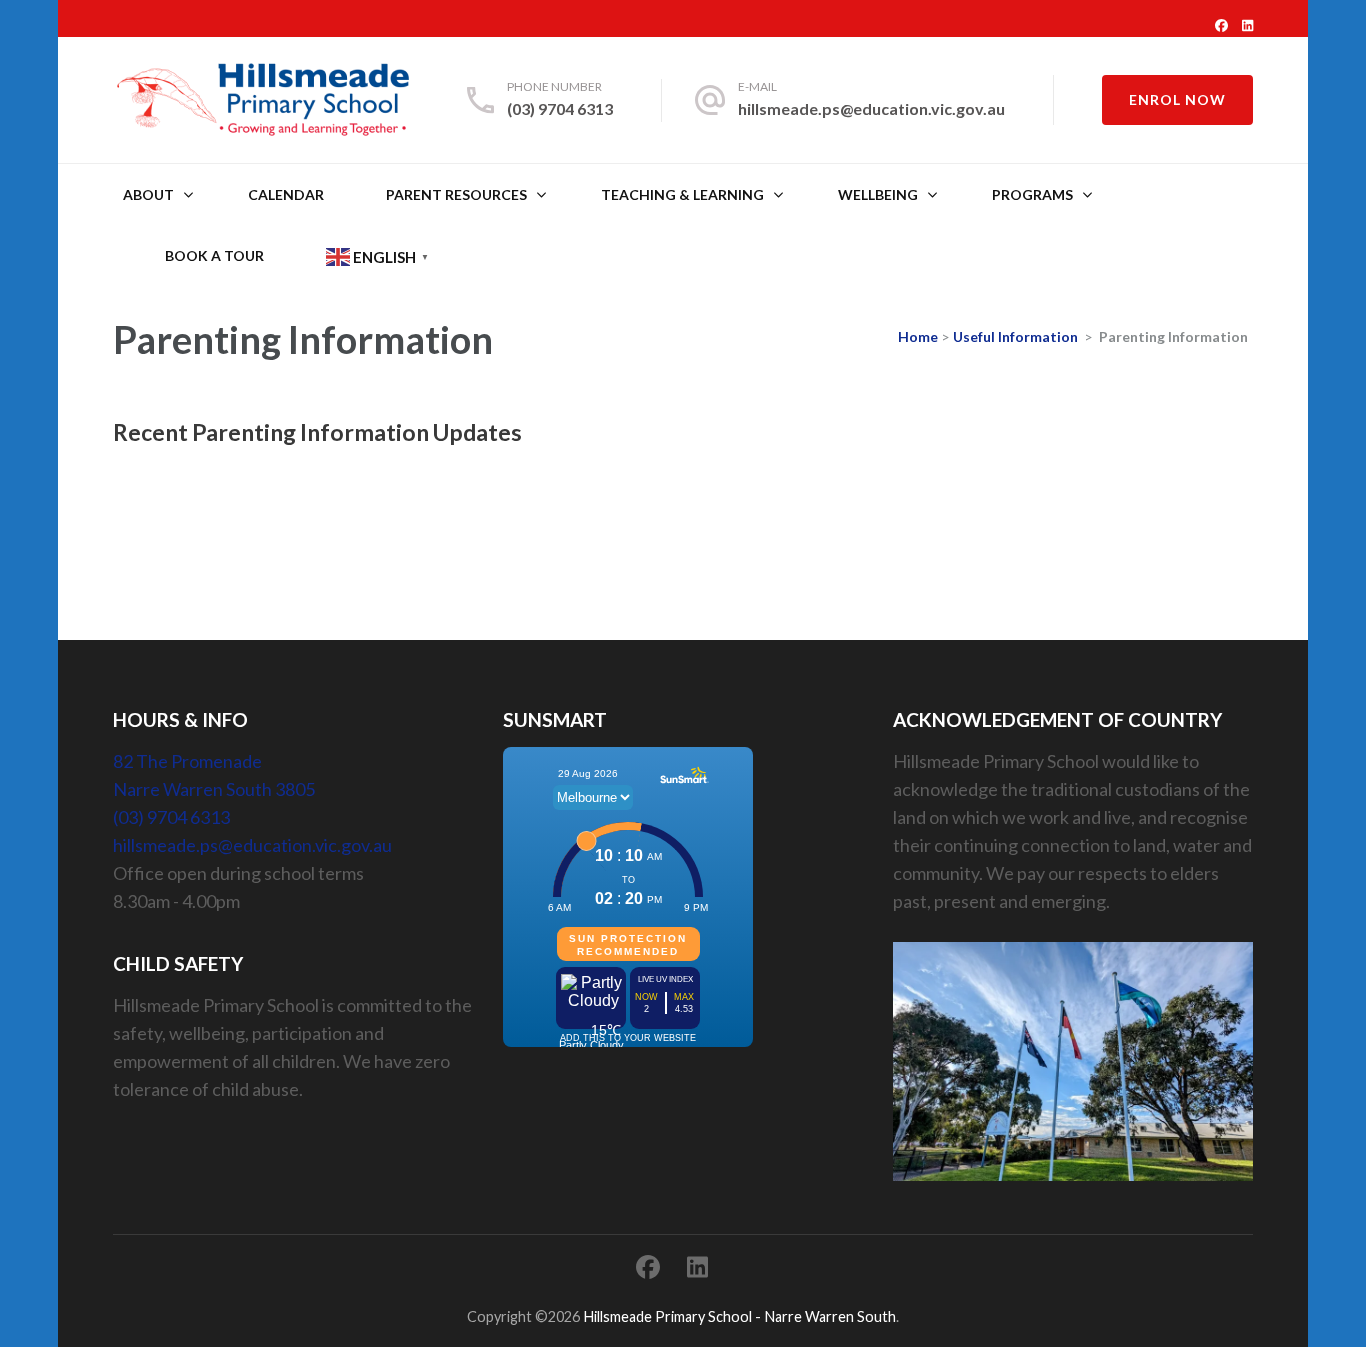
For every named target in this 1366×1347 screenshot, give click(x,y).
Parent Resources (456, 194)
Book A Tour (214, 255)
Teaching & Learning (682, 194)
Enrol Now (1177, 99)
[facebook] (1221, 25)
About (148, 194)
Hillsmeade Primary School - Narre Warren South (739, 1316)
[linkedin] (1247, 25)
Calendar (286, 194)
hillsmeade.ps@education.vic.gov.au (871, 108)
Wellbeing (878, 194)
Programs (1032, 194)
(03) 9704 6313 (560, 108)
